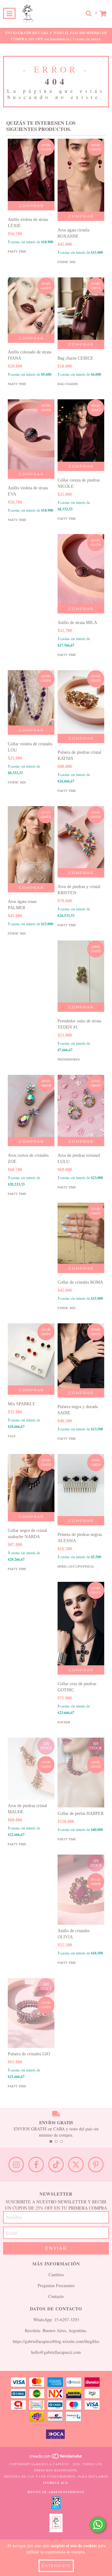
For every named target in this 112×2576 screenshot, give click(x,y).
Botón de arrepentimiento (56, 2492)
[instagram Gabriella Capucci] (16, 2165)
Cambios (56, 2275)
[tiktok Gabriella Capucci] (56, 2165)
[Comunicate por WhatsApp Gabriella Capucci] (98, 2525)
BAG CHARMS (68, 384)
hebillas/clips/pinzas (76, 1566)
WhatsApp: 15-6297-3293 (56, 2320)
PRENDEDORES (69, 1059)
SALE (12, 1436)
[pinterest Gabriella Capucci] (96, 2165)
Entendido (56, 2566)
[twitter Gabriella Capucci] (76, 2165)
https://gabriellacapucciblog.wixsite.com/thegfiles (56, 2341)
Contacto (56, 2296)
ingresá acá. (56, 2483)
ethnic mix (67, 262)
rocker (64, 1722)
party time (17, 251)
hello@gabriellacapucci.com (56, 2352)
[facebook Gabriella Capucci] (36, 2165)
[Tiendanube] (56, 2458)
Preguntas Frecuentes (56, 2285)
